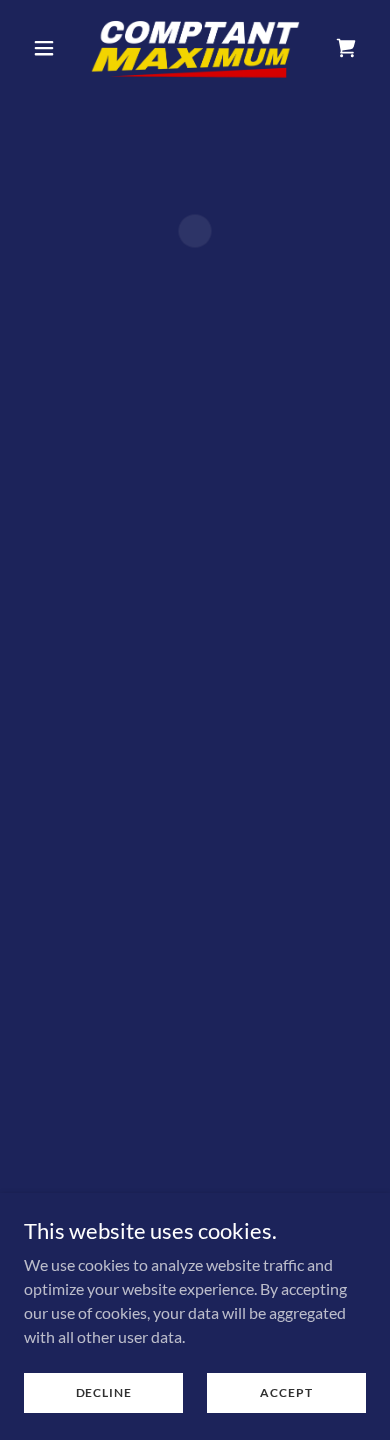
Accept (286, 1392)
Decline (104, 1392)
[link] (194, 48)
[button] (49, 48)
